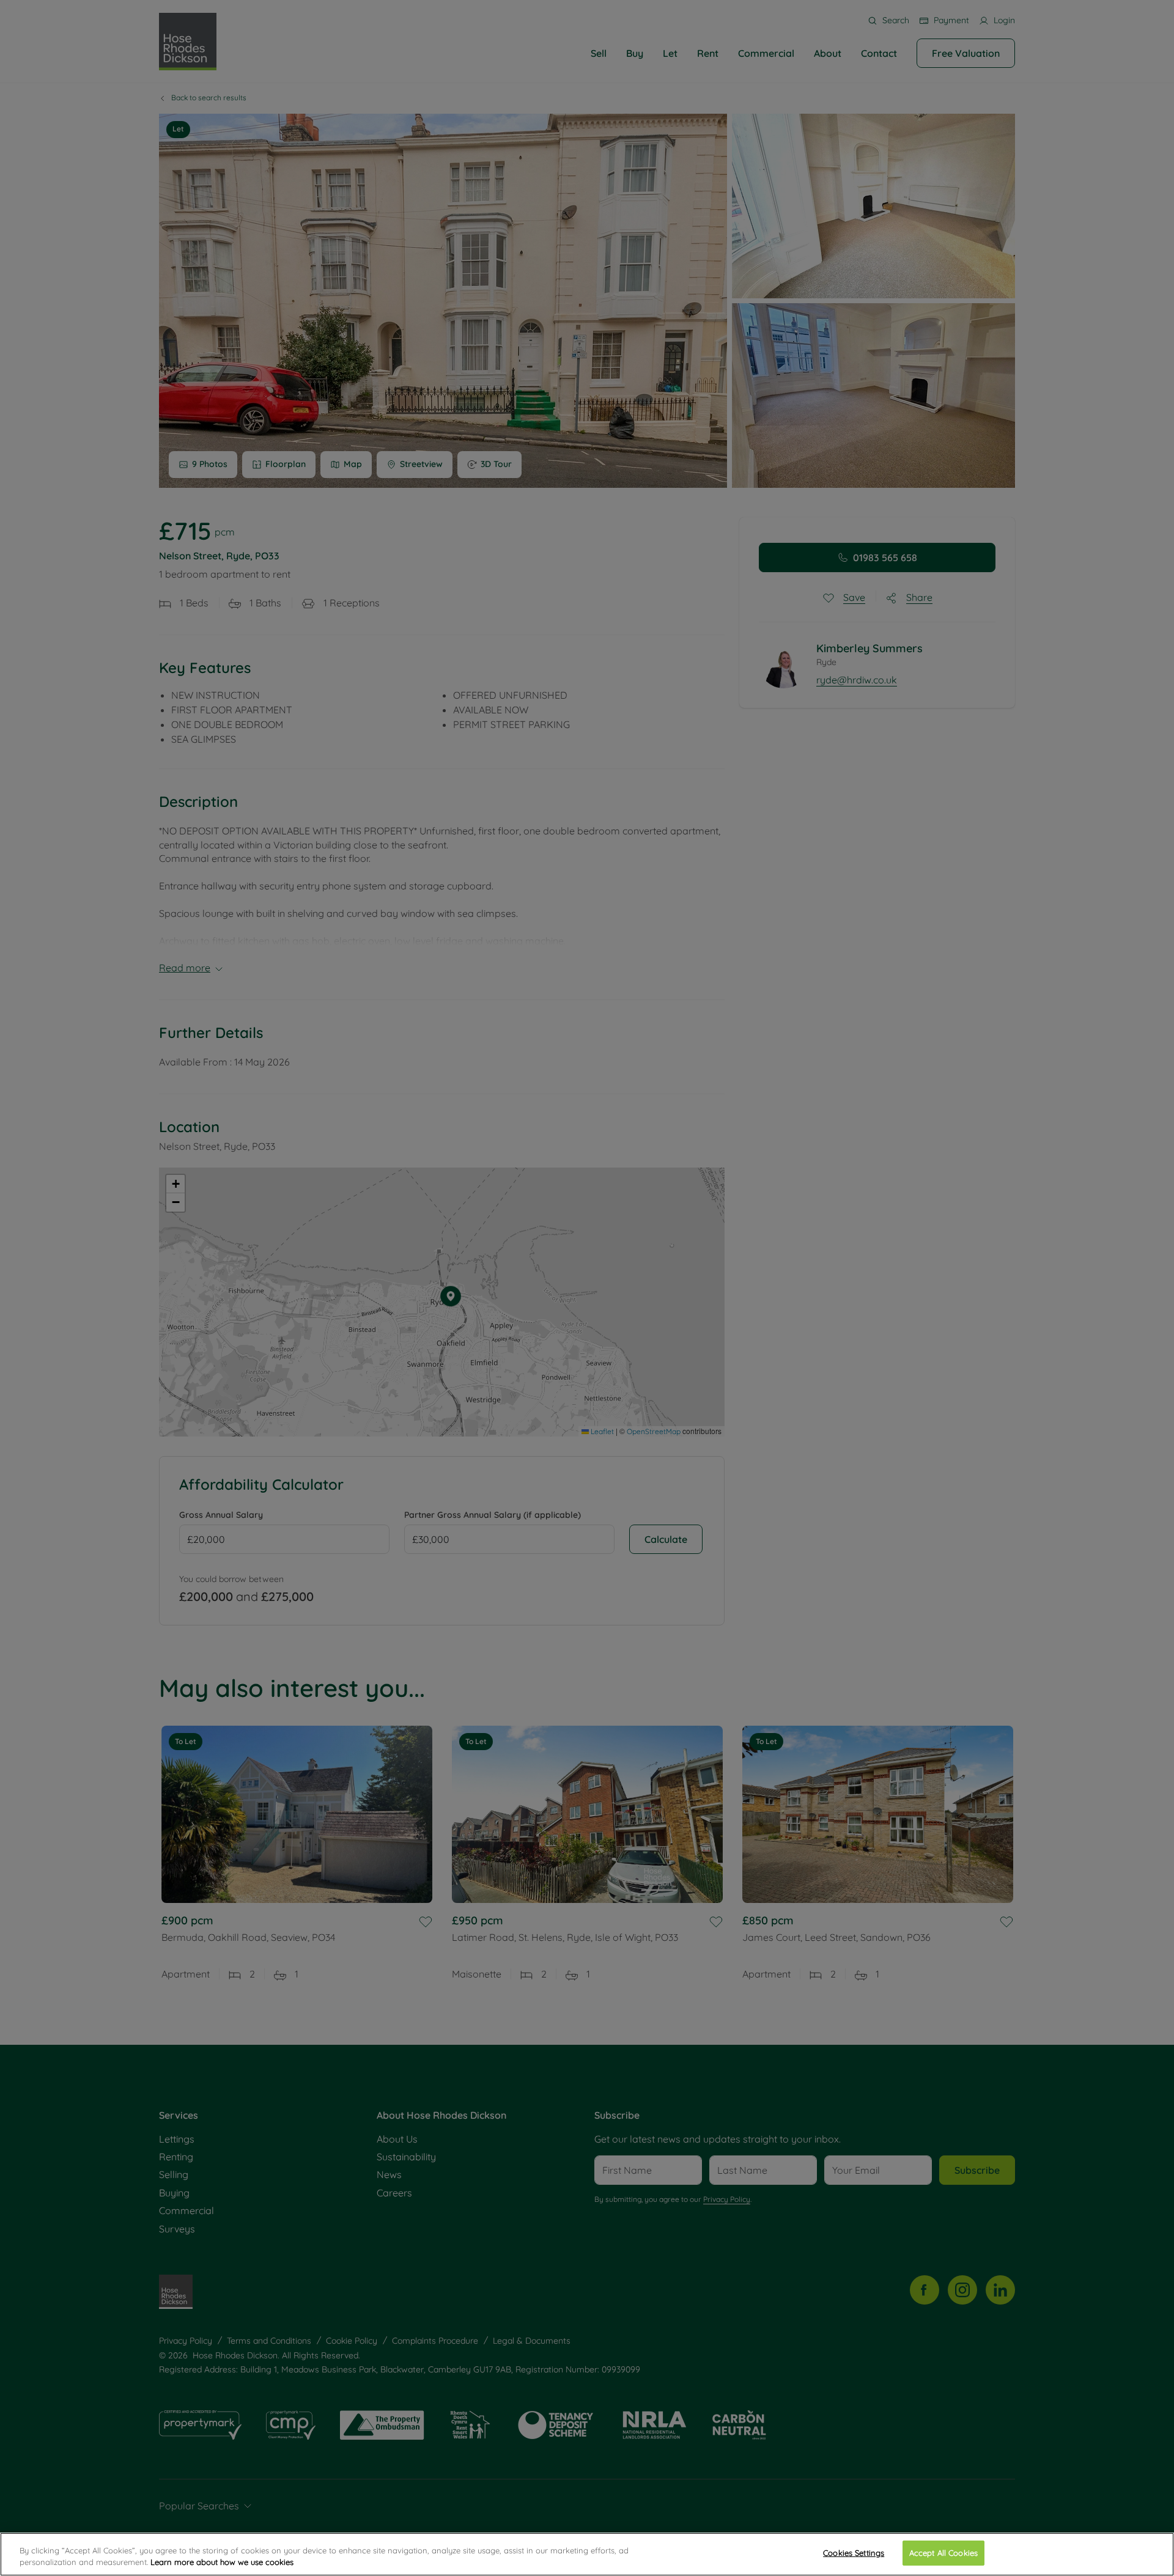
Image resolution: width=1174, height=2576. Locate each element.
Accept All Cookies (943, 2553)
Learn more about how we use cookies (222, 2563)
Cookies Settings (854, 2553)
